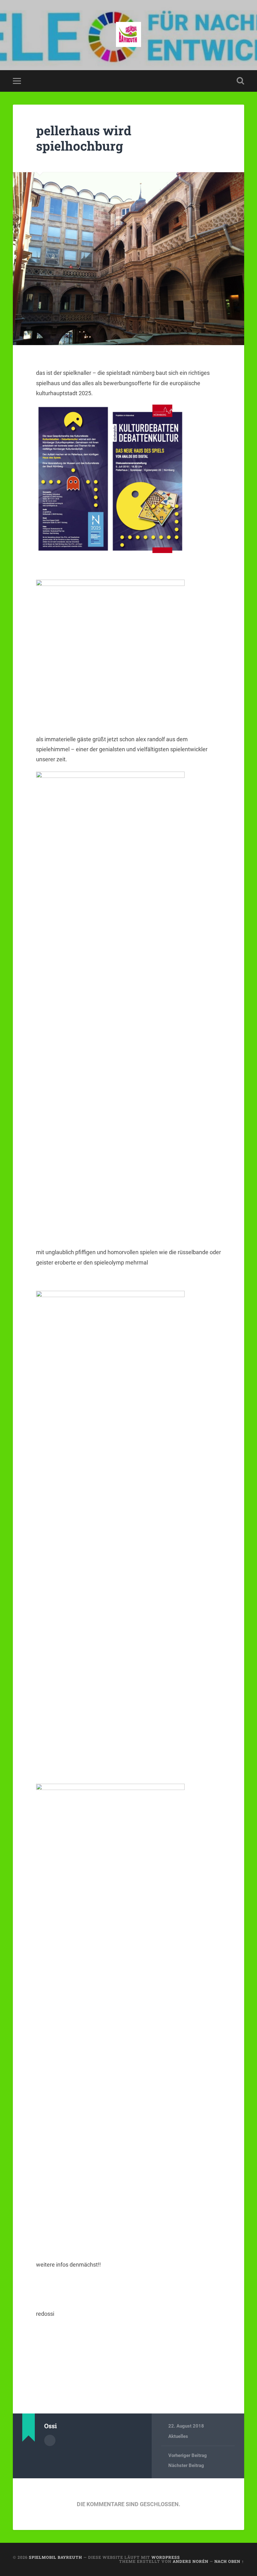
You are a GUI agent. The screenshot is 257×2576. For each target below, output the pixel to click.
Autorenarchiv (50, 2440)
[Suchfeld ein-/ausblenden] (240, 81)
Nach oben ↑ (229, 2561)
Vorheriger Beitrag (188, 2455)
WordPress (166, 2557)
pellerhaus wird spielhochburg (84, 138)
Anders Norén (191, 2561)
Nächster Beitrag (186, 2465)
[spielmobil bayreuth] (128, 35)
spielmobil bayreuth (55, 2557)
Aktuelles (178, 2436)
